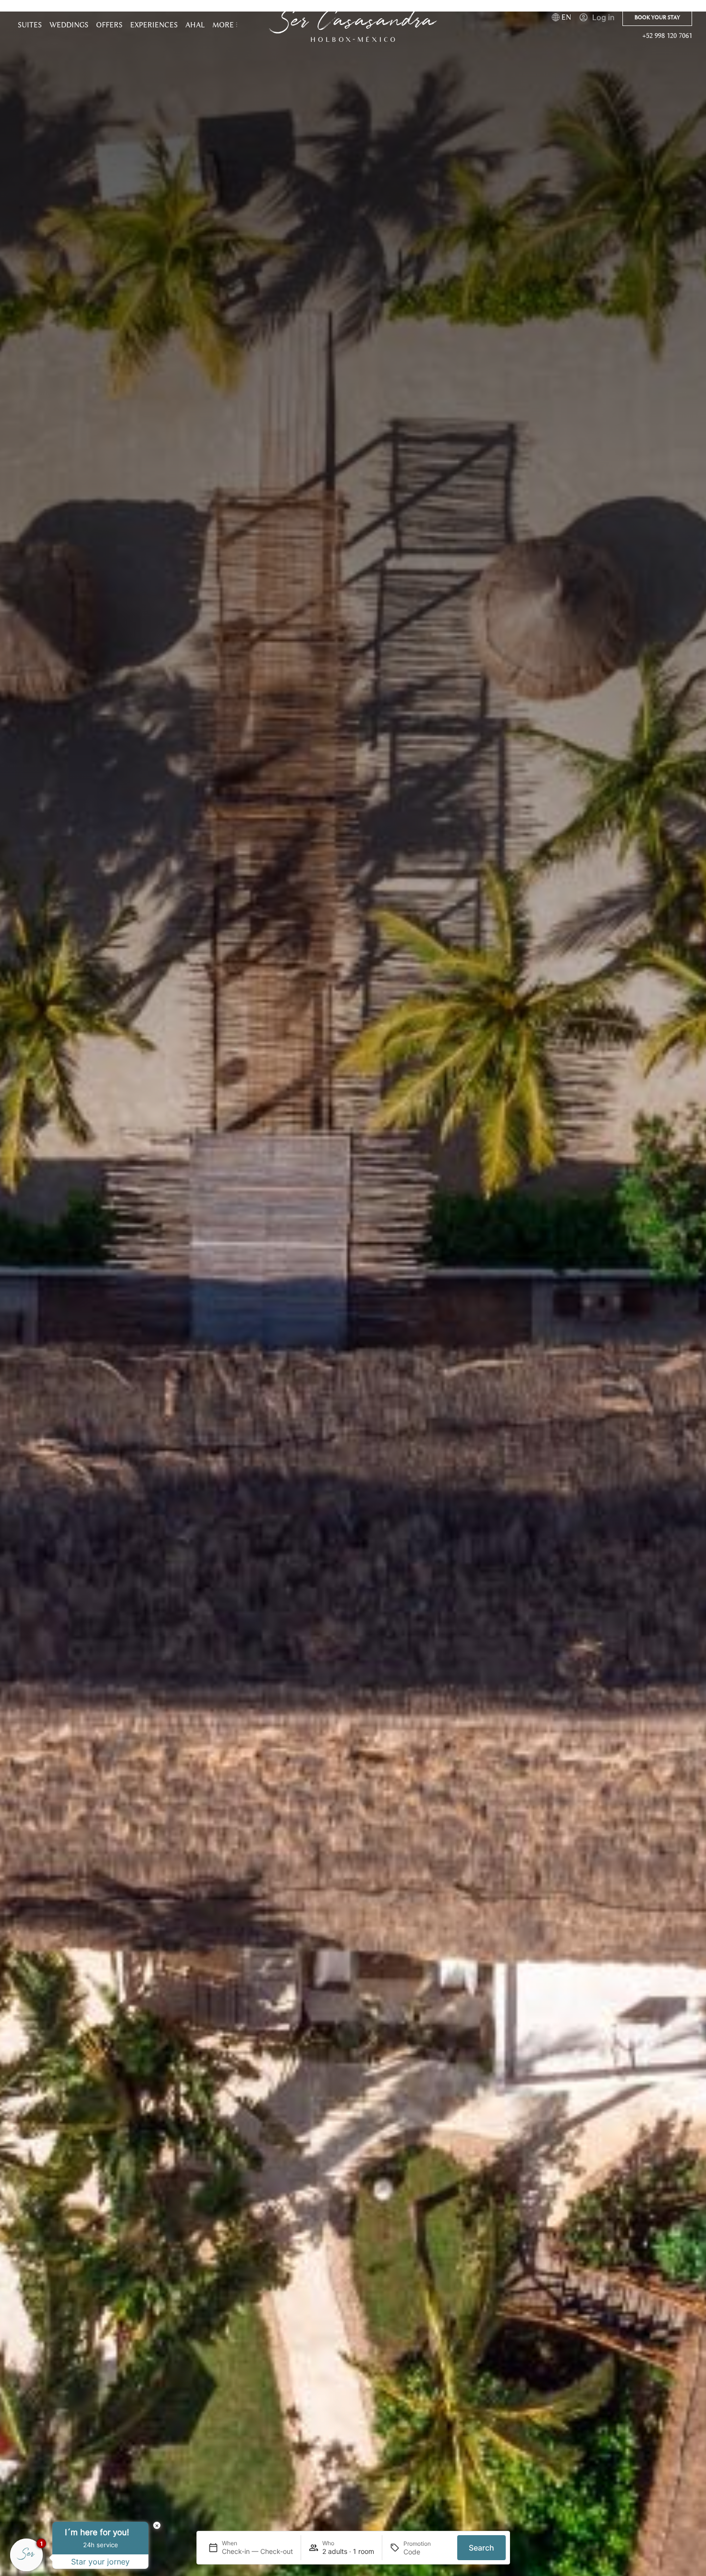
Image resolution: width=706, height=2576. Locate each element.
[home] (353, 25)
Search (481, 2548)
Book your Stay (657, 17)
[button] (225, 25)
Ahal (195, 25)
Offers (109, 25)
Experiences (154, 25)
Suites (30, 25)
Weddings (69, 25)
